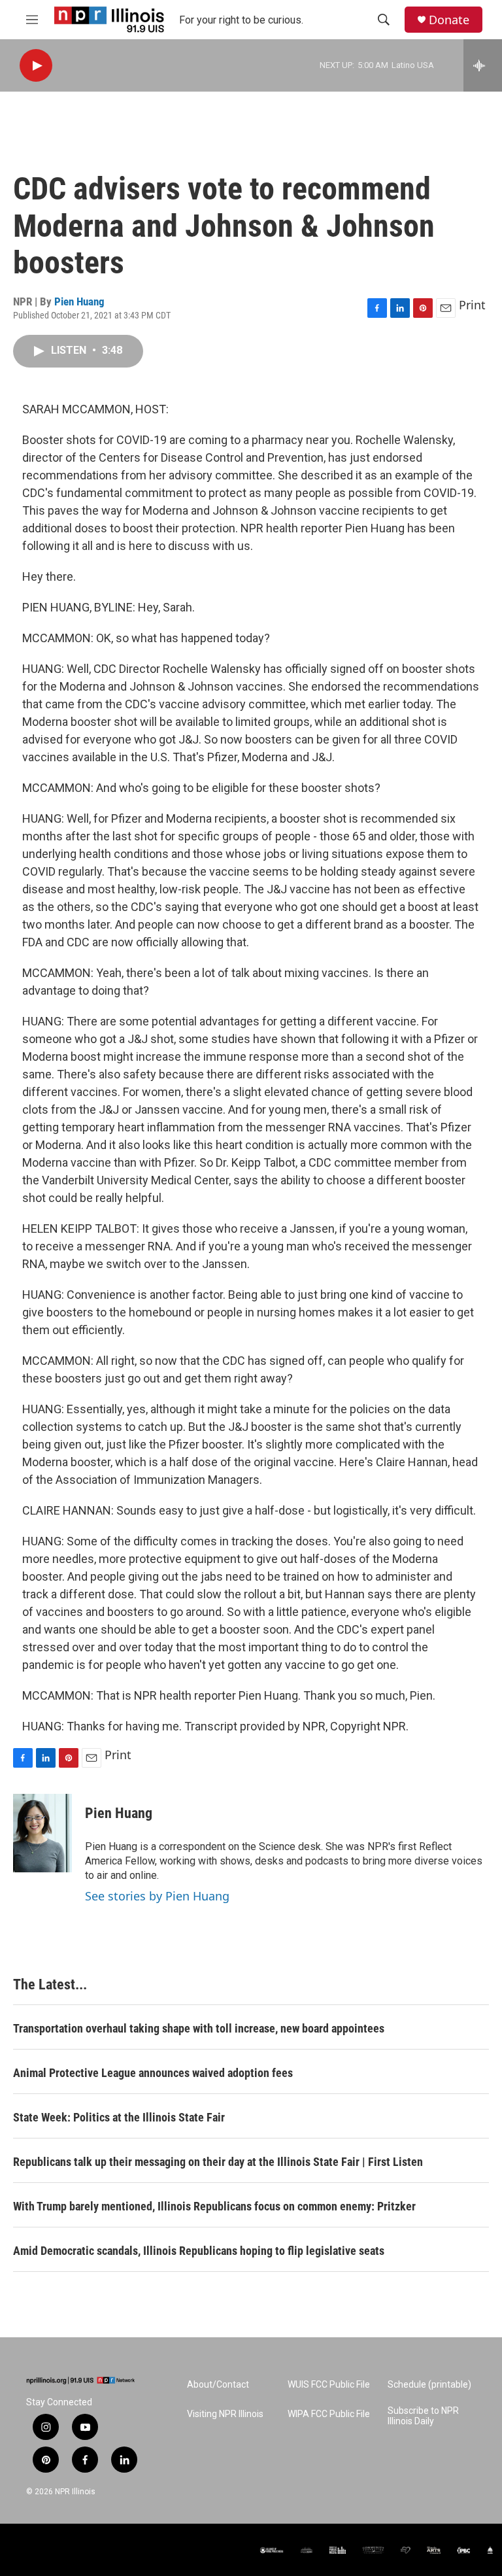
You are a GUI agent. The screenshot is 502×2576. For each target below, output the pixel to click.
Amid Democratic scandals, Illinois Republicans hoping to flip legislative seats (199, 2251)
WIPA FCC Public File (329, 2414)
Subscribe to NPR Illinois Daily (423, 2416)
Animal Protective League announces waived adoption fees (153, 2073)
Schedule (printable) (429, 2385)
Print (472, 305)
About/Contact (218, 2385)
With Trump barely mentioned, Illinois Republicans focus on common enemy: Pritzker (214, 2206)
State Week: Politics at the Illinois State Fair (119, 2117)
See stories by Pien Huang (157, 1896)
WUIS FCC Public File (329, 2385)
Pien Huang (79, 301)
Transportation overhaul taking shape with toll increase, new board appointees (199, 2028)
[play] (36, 66)
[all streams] (483, 65)
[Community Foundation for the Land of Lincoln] (373, 2550)
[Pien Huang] (42, 1833)
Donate (449, 20)
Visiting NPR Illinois (225, 2414)
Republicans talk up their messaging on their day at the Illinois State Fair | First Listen (218, 2162)
